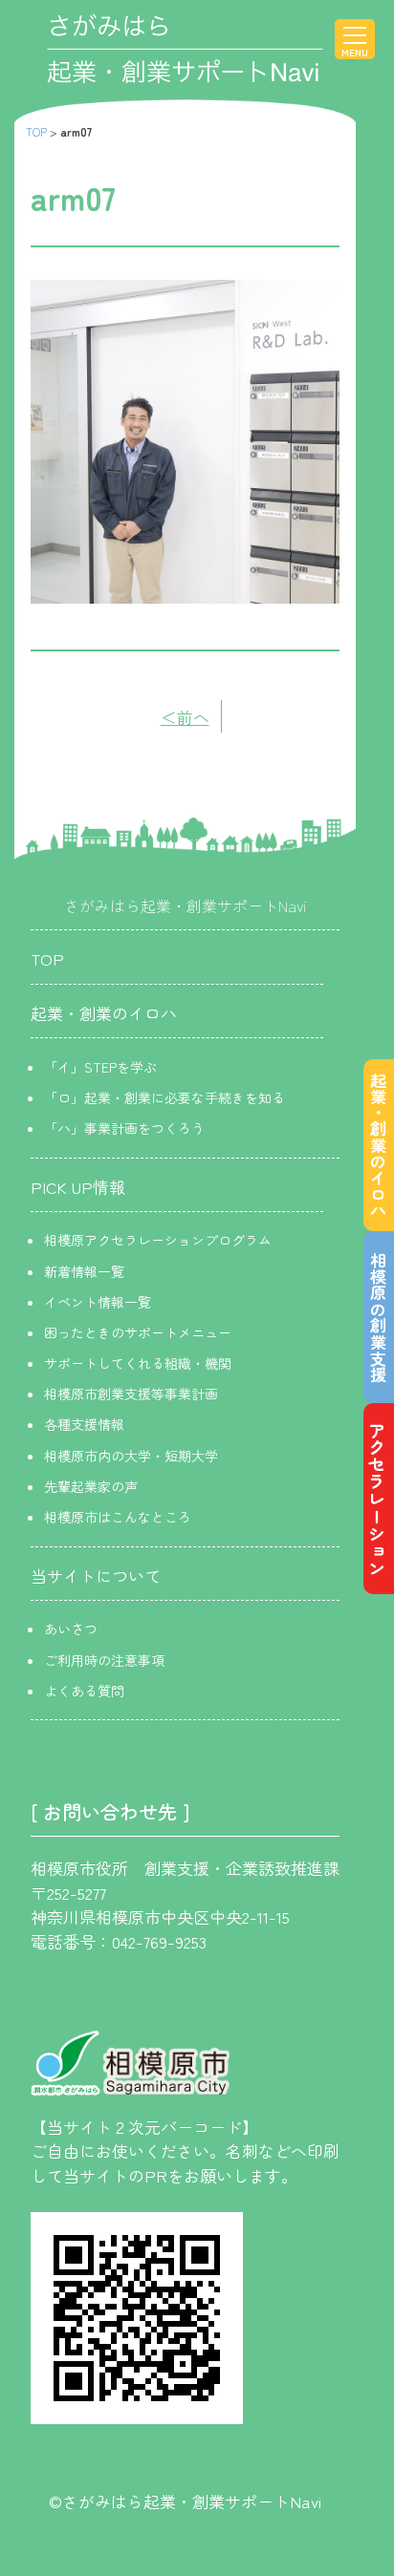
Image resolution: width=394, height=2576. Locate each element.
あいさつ (71, 1629)
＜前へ (185, 717)
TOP (36, 131)
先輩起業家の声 (91, 1486)
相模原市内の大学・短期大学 (131, 1456)
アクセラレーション (377, 1499)
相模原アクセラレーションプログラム (158, 1240)
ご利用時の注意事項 (104, 1660)
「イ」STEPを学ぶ (100, 1067)
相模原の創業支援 (378, 1317)
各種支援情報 (84, 1424)
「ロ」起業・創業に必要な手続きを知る (164, 1097)
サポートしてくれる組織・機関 (138, 1363)
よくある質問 (84, 1691)
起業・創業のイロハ (104, 1013)
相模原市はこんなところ (118, 1517)
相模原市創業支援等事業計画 (131, 1394)
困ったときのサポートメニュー (138, 1332)
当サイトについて (96, 1575)
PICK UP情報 (78, 1187)
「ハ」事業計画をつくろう (124, 1128)
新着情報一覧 (84, 1271)
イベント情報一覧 (98, 1302)
